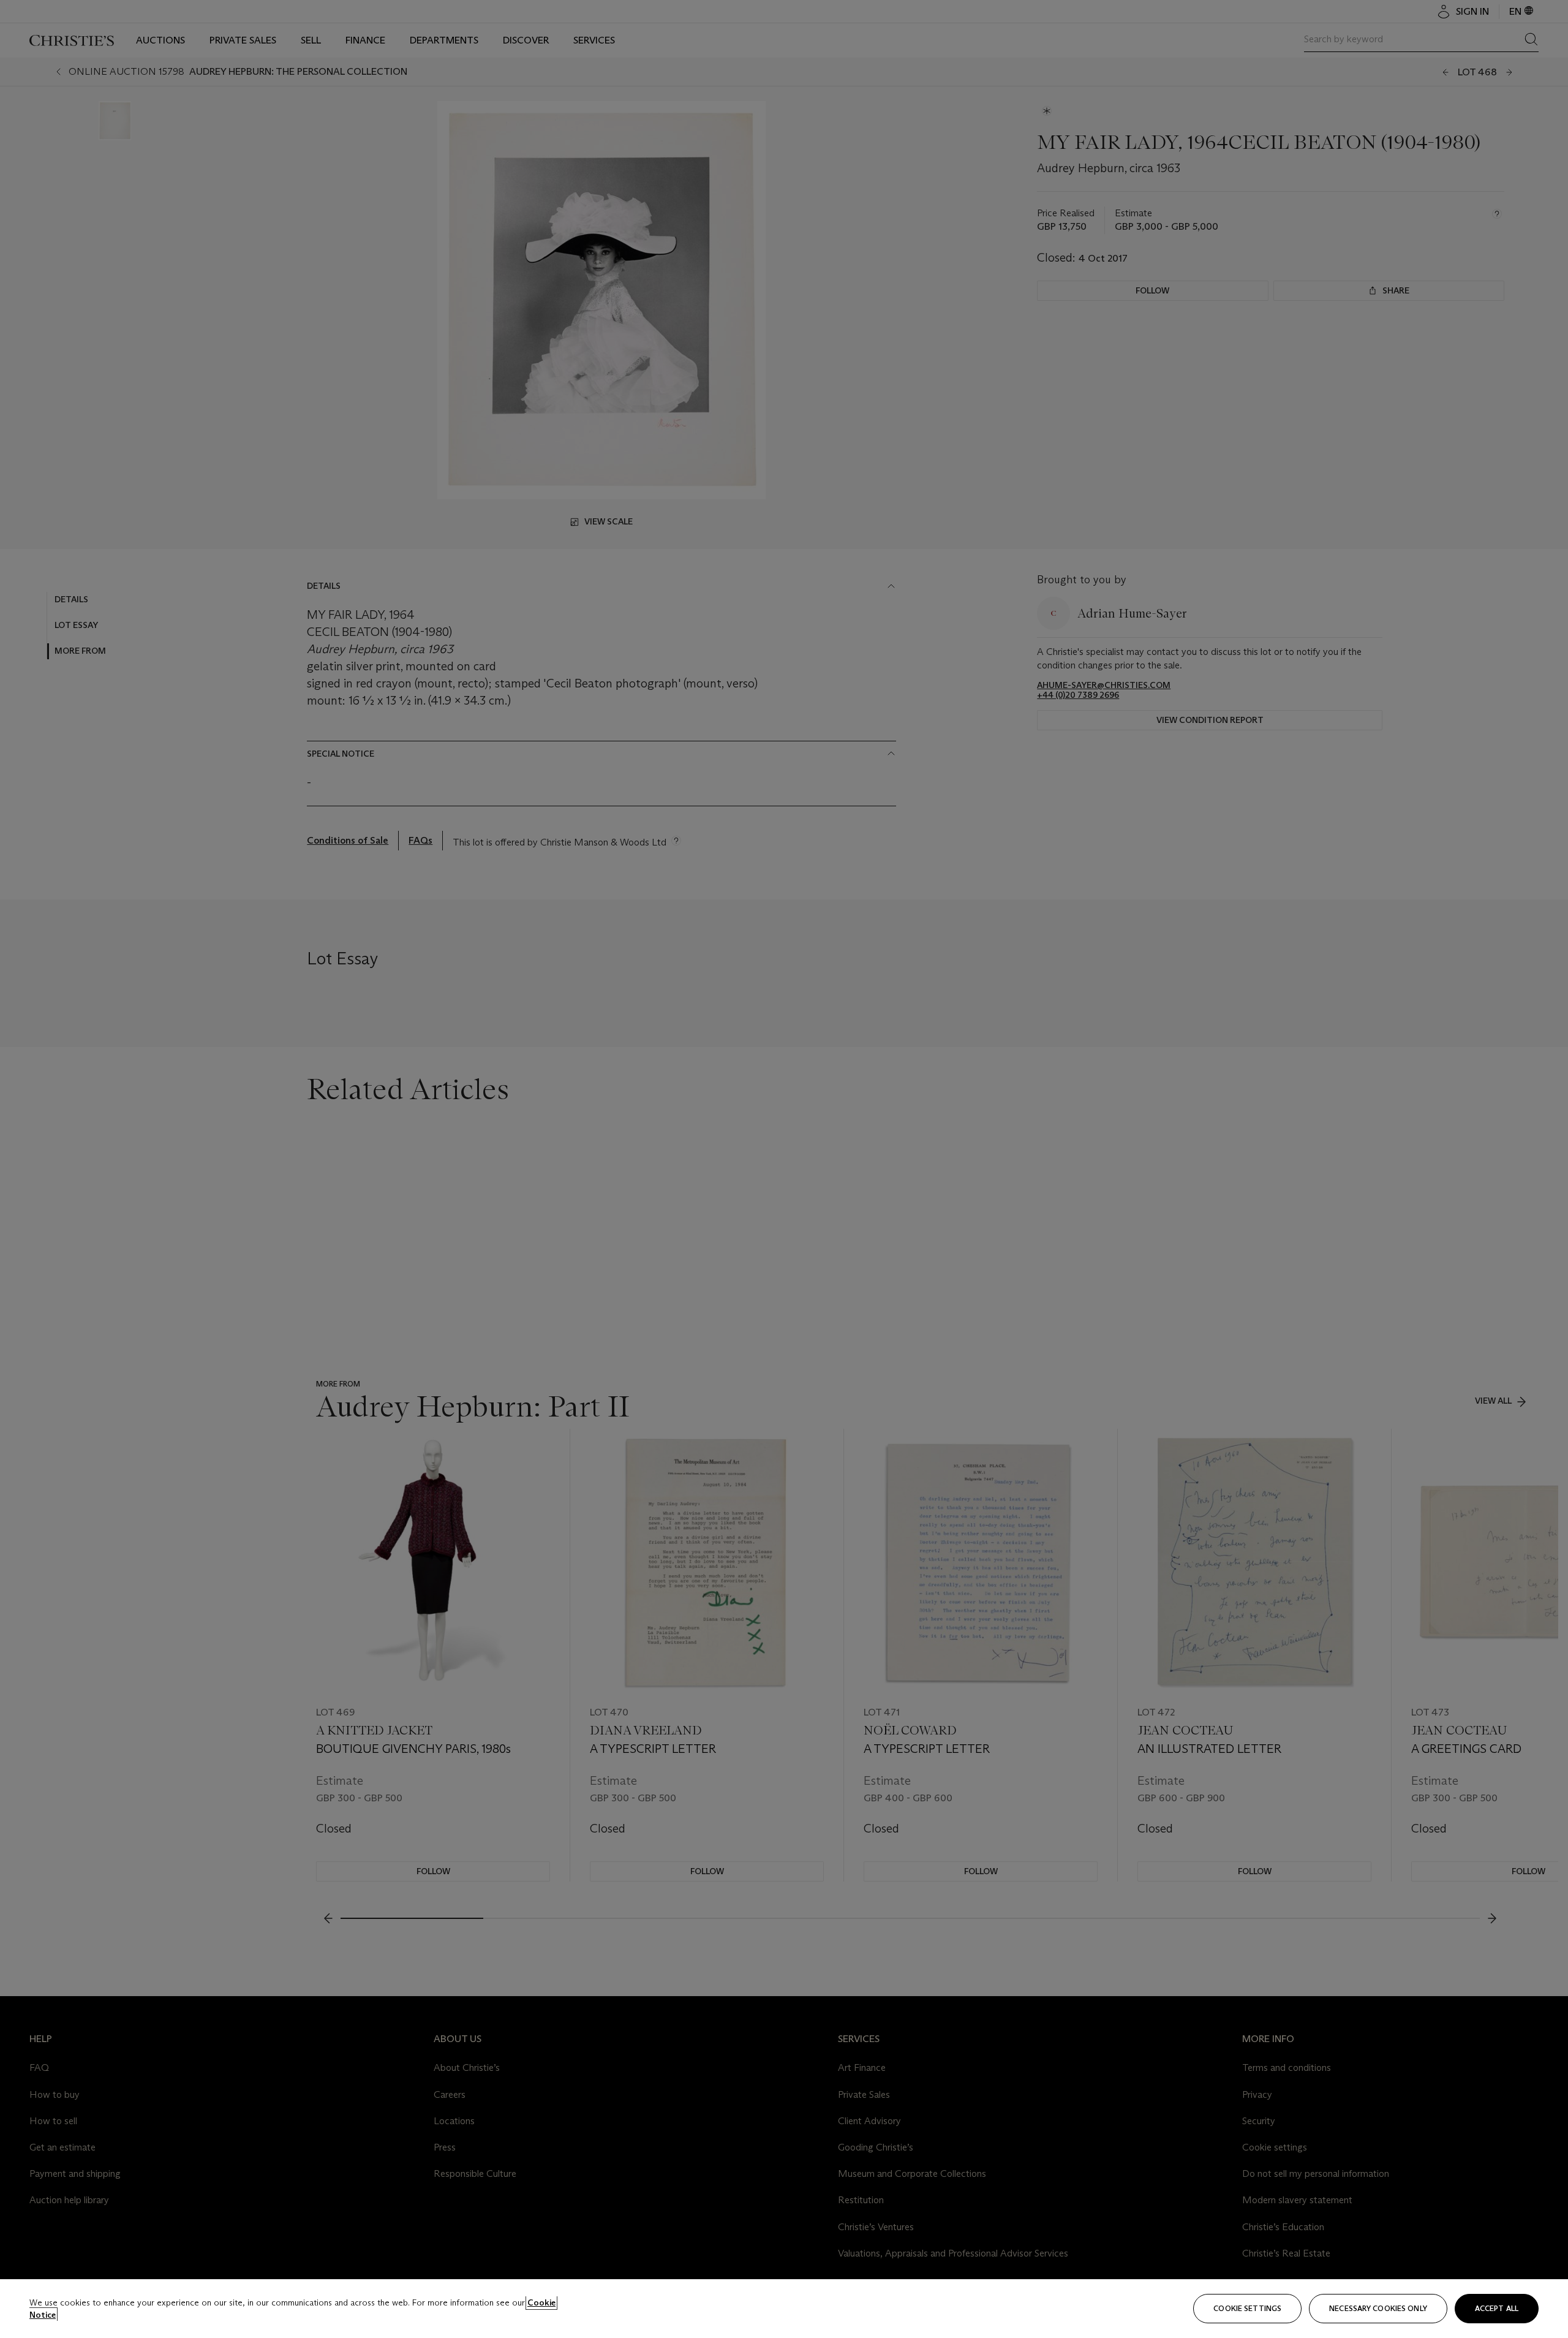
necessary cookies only (1378, 2308)
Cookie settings (1247, 2308)
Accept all (1497, 2308)
